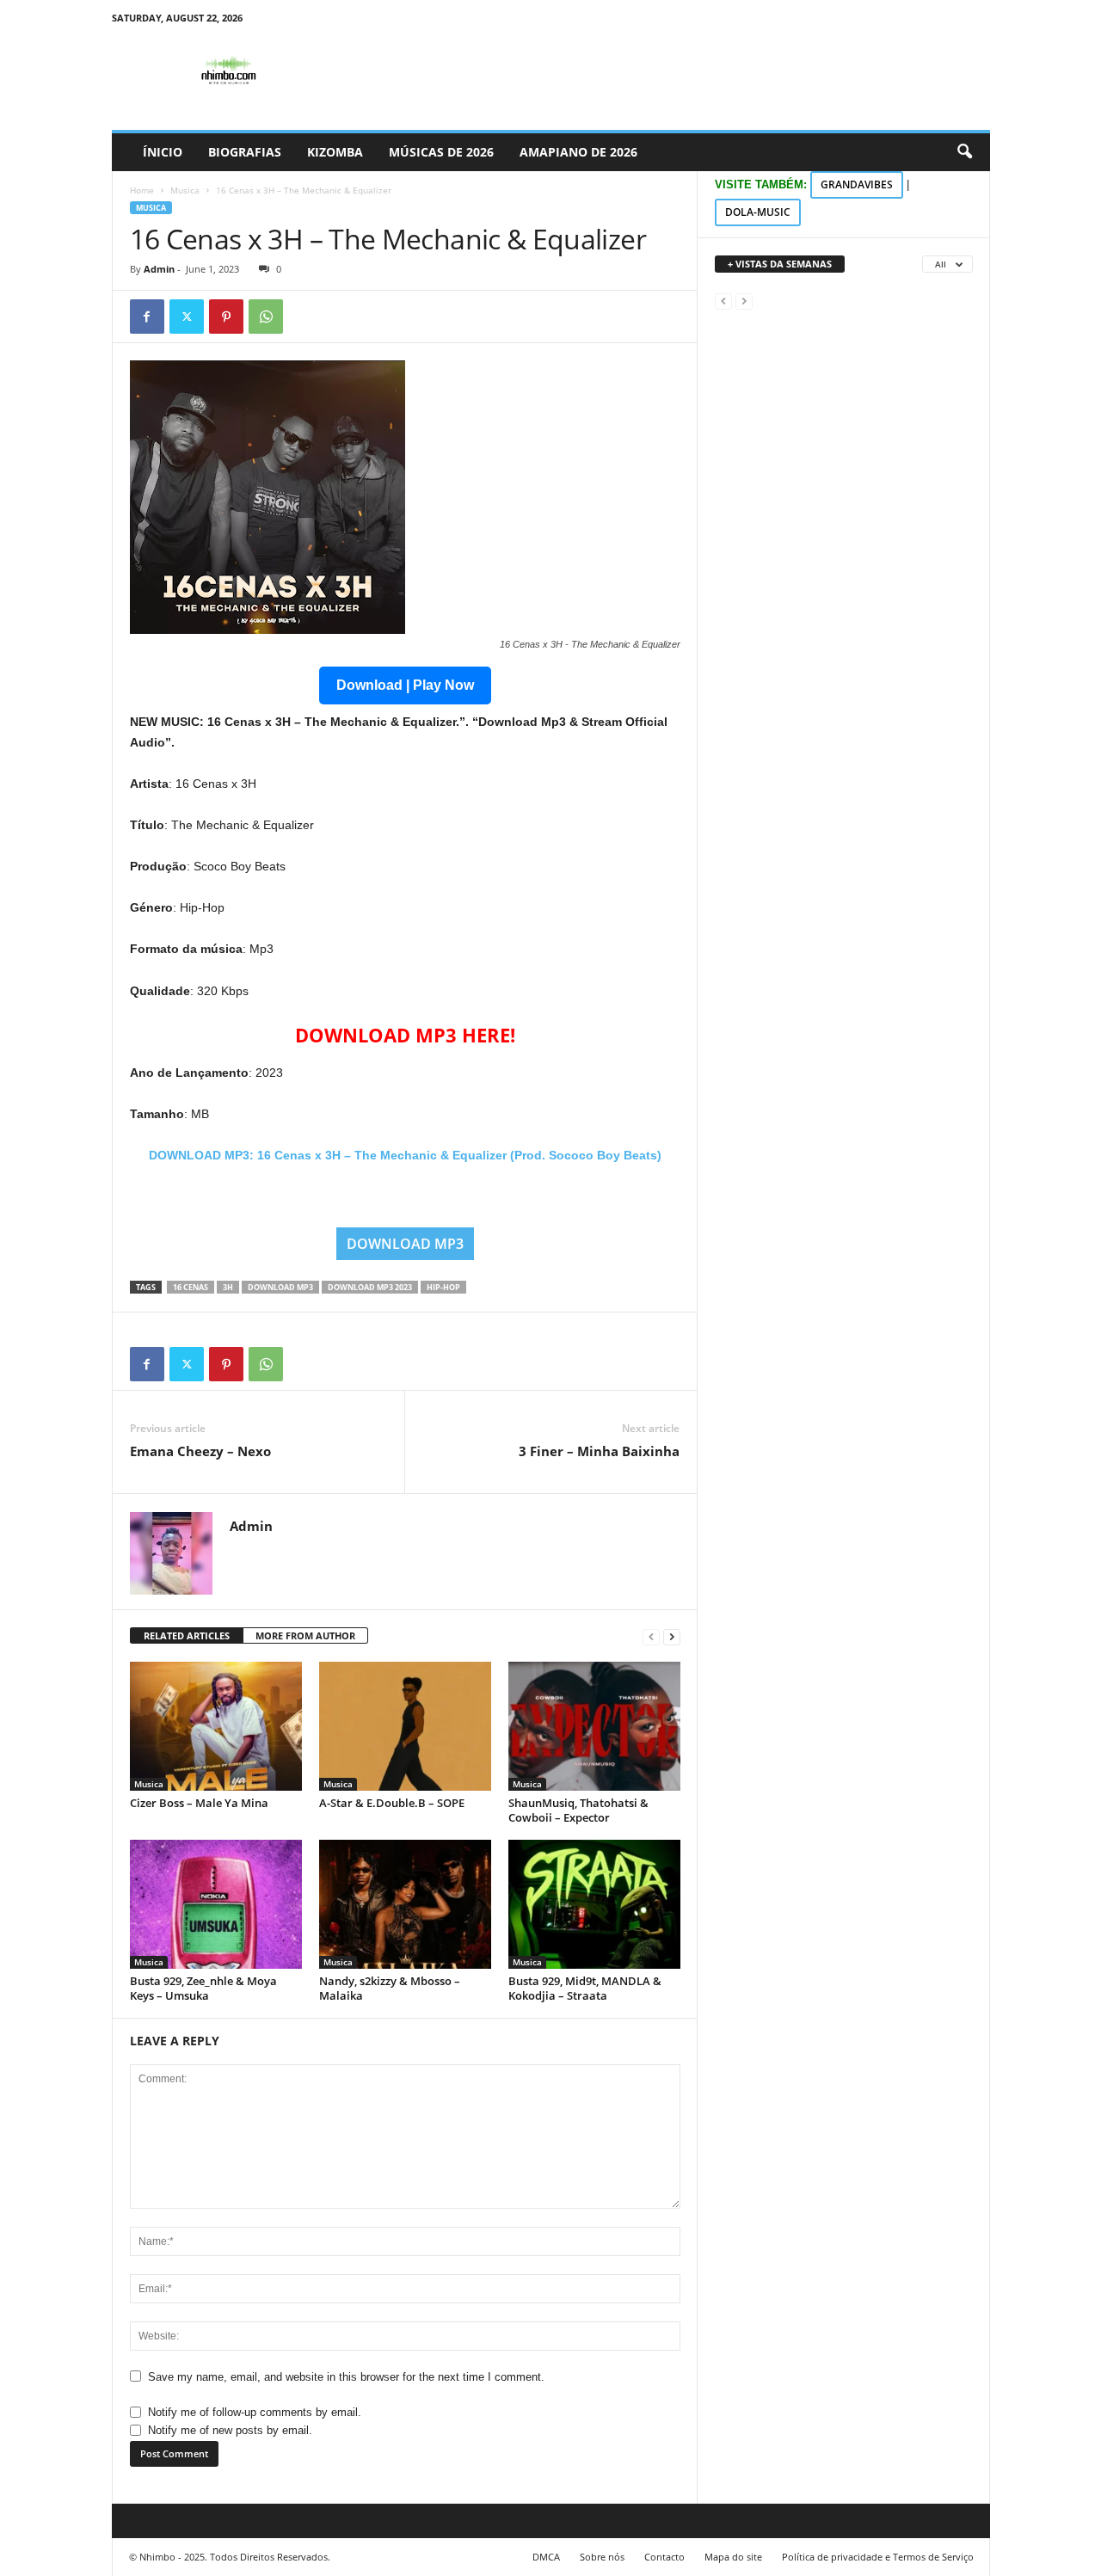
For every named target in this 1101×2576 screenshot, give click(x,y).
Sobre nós (602, 2557)
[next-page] (672, 1636)
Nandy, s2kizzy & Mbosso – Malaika (390, 1988)
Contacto (664, 2557)
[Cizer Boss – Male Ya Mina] (216, 1726)
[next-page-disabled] (744, 301)
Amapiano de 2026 (578, 152)
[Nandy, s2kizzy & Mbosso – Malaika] (405, 1904)
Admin (159, 269)
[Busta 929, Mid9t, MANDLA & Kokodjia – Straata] (594, 1904)
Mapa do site (733, 2557)
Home (142, 190)
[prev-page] (651, 1636)
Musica (185, 190)
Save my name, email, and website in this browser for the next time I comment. (346, 2377)
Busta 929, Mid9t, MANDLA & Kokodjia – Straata (585, 1988)
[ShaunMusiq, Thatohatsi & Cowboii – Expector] (594, 1726)
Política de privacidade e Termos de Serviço (878, 2557)
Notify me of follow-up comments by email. (255, 2412)
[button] (964, 152)
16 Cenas (191, 1287)
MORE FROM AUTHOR (305, 1635)
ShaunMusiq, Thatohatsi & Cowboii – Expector (578, 1810)
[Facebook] (147, 317)
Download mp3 (280, 1287)
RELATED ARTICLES (187, 1635)
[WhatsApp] (266, 317)
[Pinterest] (226, 317)
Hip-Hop (443, 1287)
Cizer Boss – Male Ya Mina (199, 1803)
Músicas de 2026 (441, 152)
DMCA (546, 2557)
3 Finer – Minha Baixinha (599, 1451)
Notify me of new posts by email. (230, 2430)
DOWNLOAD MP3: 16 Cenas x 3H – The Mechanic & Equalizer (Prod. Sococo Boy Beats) (405, 1155)
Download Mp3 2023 (370, 1287)
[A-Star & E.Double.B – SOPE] (405, 1726)
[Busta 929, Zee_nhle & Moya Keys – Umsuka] (216, 1904)
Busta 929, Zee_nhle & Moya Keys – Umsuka (203, 1988)
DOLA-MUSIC (758, 212)
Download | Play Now (405, 685)
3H (228, 1287)
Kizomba (335, 152)
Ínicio (163, 152)
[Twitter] (187, 317)
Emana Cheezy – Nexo (200, 1451)
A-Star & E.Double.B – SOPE (392, 1803)
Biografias (245, 152)
